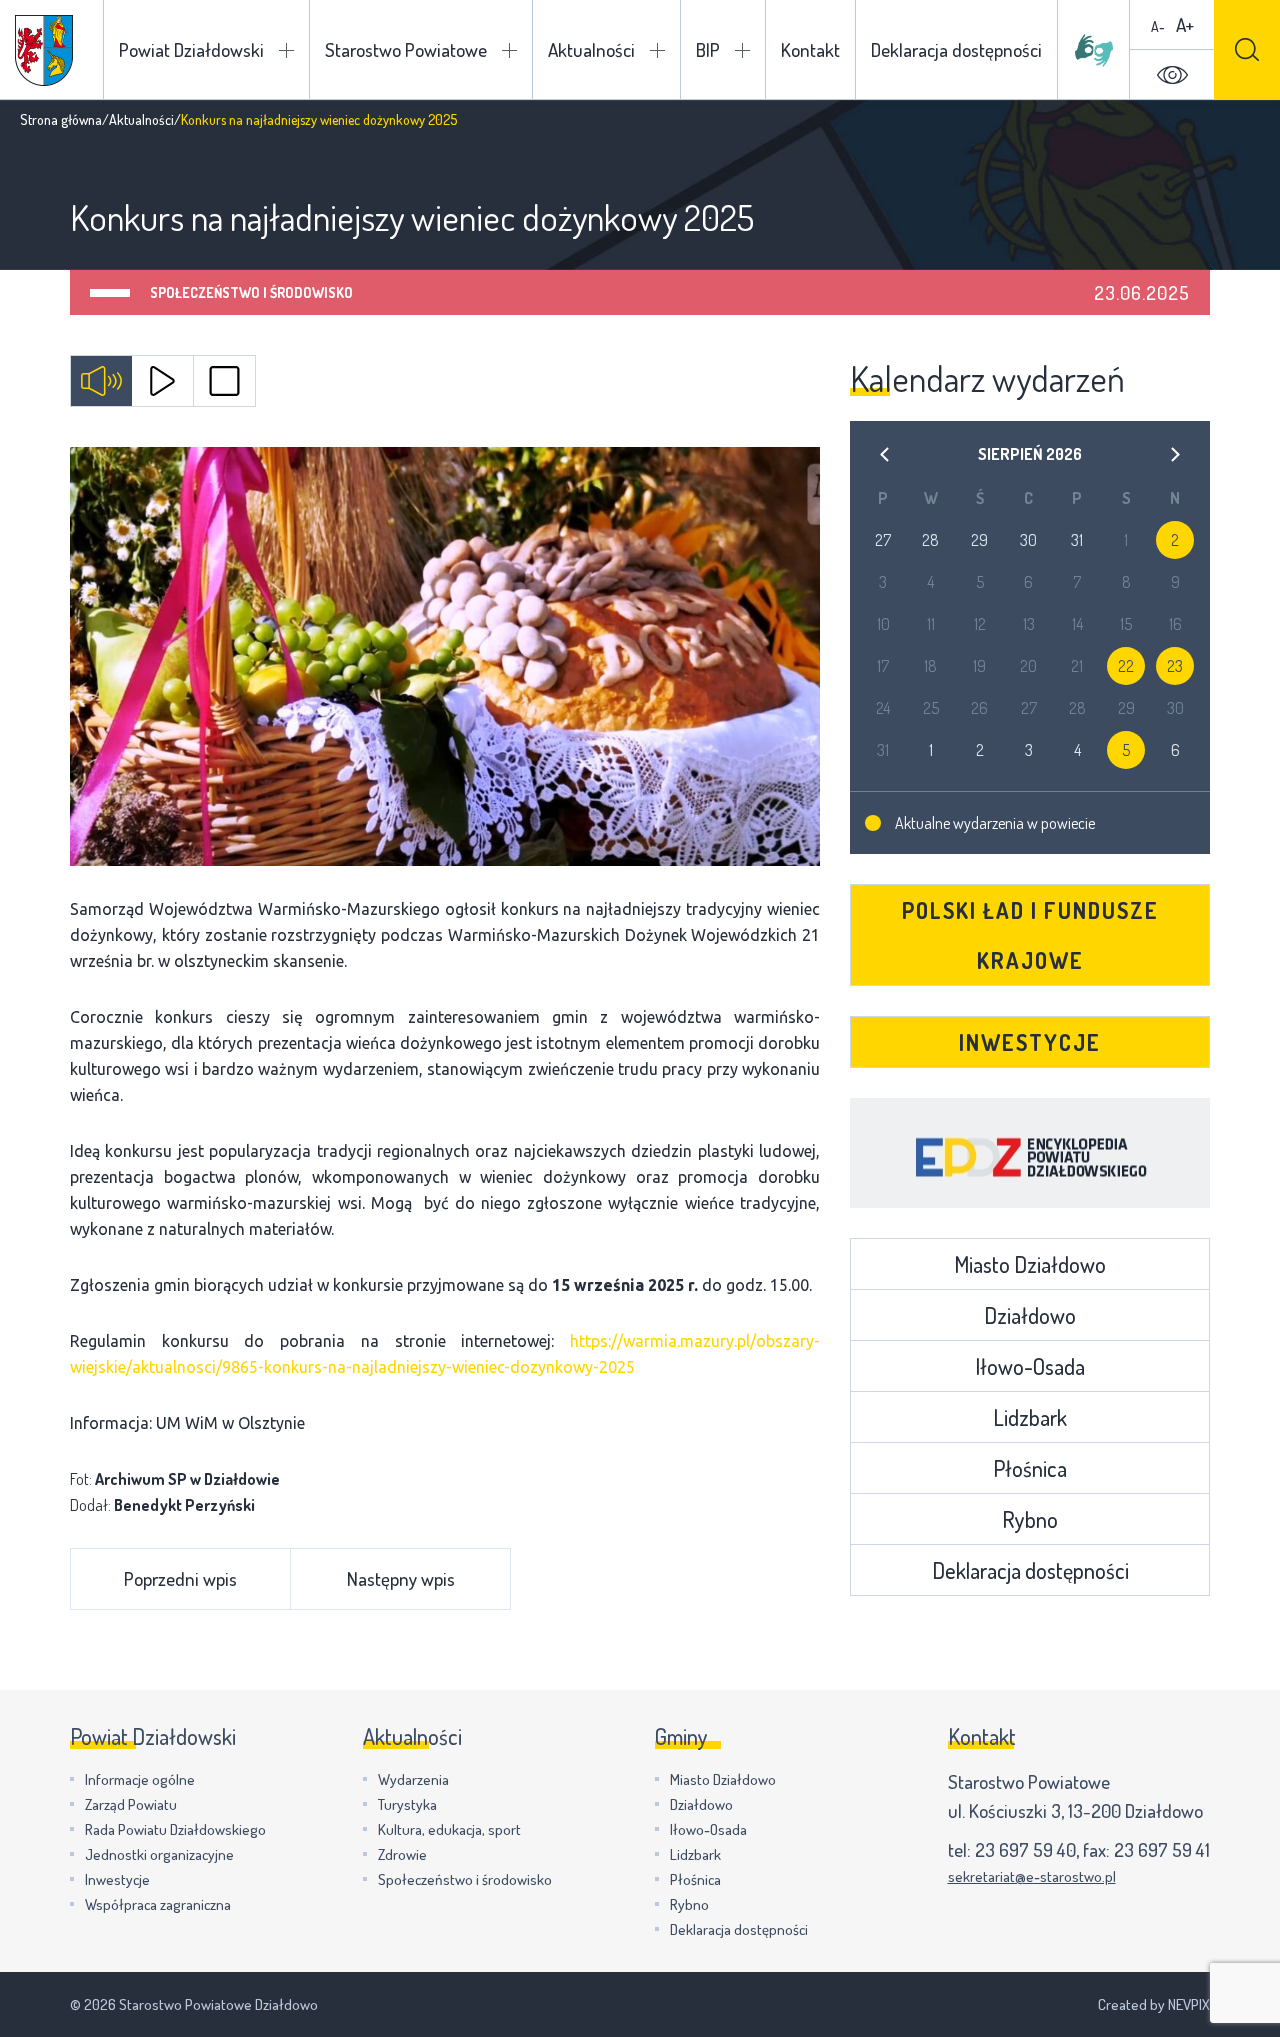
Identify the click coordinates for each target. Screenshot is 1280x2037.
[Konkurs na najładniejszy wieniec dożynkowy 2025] (445, 656)
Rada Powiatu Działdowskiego (175, 1829)
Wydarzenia (413, 1779)
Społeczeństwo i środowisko (251, 292)
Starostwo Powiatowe (406, 49)
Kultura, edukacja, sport (449, 1829)
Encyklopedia (1030, 1153)
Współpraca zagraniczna (158, 1904)
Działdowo (1030, 1315)
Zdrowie (402, 1854)
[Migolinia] (1094, 50)
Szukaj (1247, 49)
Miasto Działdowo (1030, 1264)
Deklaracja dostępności (956, 49)
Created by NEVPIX (1154, 2004)
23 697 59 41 (1162, 1849)
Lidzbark (1030, 1417)
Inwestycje (1030, 1042)
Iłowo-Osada (1030, 1366)
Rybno (1030, 1519)
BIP (708, 49)
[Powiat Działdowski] (44, 50)
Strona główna (61, 119)
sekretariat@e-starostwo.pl (1032, 1876)
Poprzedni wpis (180, 1578)
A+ (1185, 24)
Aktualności (591, 49)
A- (1158, 26)
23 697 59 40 (1025, 1849)
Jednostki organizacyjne (159, 1854)
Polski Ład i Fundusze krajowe (1030, 935)
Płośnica (1030, 1468)
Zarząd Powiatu (131, 1804)
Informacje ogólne (140, 1779)
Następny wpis (401, 1578)
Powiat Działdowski (191, 49)
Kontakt (810, 49)
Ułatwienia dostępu (1172, 75)
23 (1175, 666)
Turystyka (407, 1804)
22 (1126, 666)
